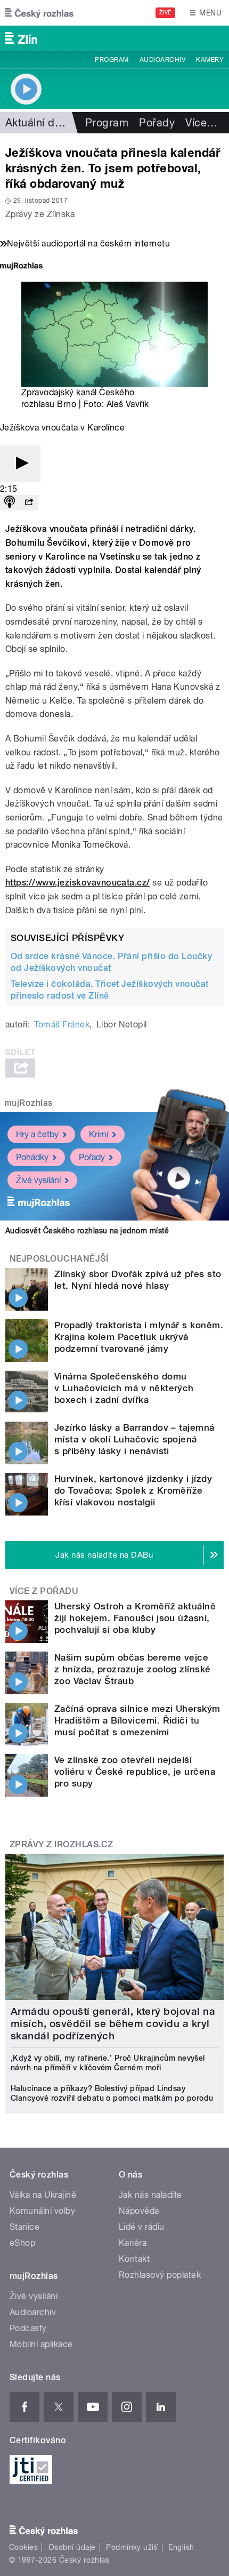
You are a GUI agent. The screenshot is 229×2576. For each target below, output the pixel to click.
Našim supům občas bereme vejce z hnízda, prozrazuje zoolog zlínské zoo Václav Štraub (133, 1669)
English (181, 2547)
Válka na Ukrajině (43, 2195)
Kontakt (134, 2259)
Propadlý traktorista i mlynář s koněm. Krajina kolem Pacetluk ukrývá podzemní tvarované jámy (139, 1337)
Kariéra (133, 2243)
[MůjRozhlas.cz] (21, 267)
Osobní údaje (72, 2547)
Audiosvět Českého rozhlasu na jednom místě (87, 1231)
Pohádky (32, 1157)
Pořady (157, 123)
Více (201, 123)
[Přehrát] (20, 464)
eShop (22, 2243)
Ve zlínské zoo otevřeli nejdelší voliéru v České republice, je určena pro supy (135, 1772)
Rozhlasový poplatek (160, 2275)
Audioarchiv (162, 60)
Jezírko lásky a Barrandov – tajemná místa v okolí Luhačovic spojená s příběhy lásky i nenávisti (134, 1439)
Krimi (99, 1134)
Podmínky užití (132, 2547)
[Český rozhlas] (39, 13)
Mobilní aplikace (41, 2344)
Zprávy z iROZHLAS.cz (62, 1844)
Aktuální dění (37, 123)
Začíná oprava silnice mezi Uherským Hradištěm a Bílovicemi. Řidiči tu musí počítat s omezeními (137, 1720)
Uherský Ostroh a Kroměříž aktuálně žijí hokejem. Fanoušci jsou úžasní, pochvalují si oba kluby (135, 1618)
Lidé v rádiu (142, 2227)
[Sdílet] (29, 503)
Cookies (23, 2547)
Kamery (210, 60)
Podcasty (28, 2328)
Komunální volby (42, 2211)
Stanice (24, 2227)
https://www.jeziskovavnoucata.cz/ (78, 883)
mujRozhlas (28, 1103)
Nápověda (139, 2211)
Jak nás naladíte (150, 2195)
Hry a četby (37, 1134)
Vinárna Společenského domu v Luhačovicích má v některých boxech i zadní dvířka (124, 1388)
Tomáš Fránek (62, 1024)
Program (112, 60)
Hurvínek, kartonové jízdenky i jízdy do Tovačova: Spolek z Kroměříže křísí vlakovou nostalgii (133, 1490)
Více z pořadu (44, 1591)
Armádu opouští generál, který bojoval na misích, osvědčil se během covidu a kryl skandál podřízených (113, 2024)
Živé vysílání (38, 1180)
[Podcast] (10, 503)
